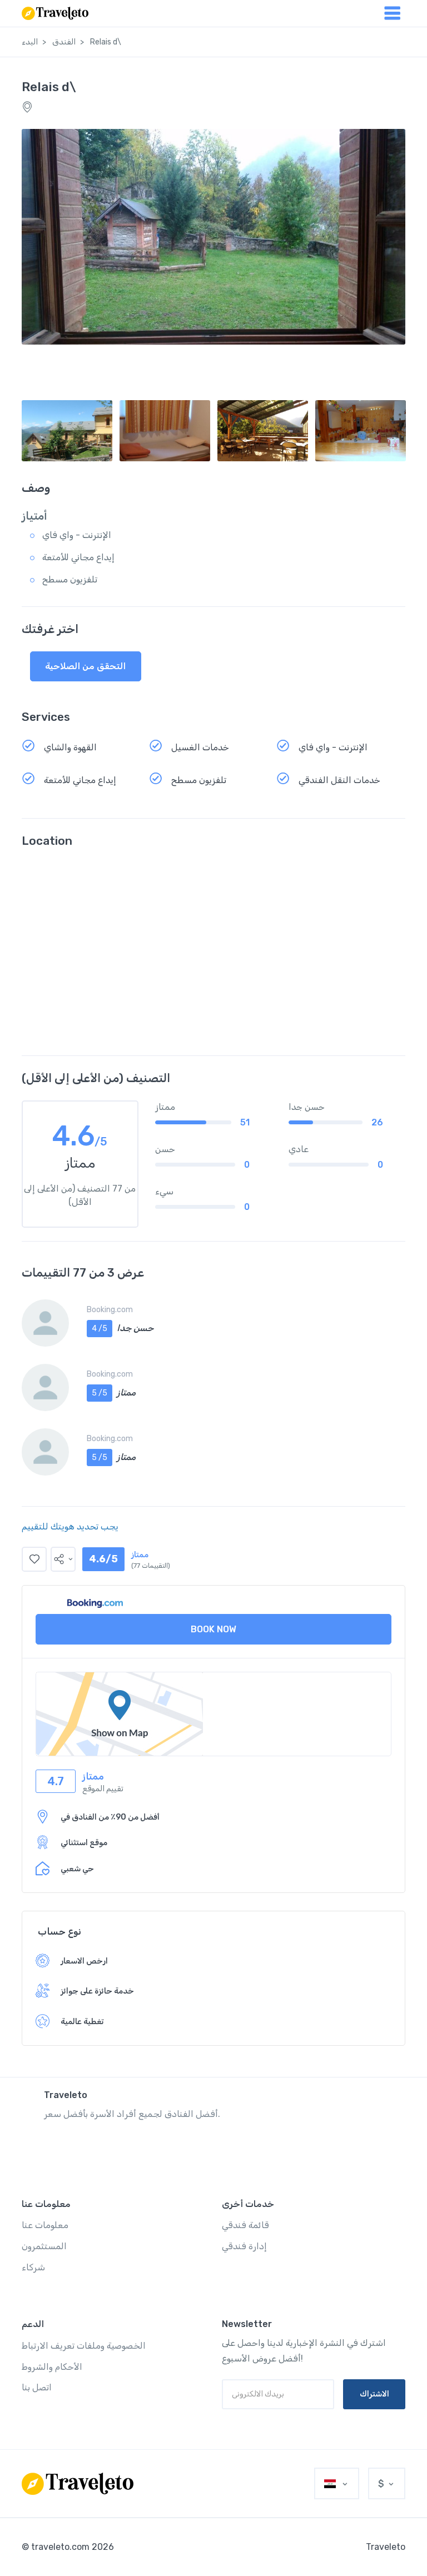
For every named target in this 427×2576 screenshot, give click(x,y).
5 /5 (100, 1393)
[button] (63, 1559)
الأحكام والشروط (52, 2367)
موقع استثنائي (84, 1843)
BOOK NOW (213, 1629)
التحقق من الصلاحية (85, 666)
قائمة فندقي (245, 2225)
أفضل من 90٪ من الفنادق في (110, 1817)
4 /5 (100, 1329)
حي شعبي (77, 1869)
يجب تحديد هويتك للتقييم (70, 1526)
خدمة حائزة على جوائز (97, 1991)
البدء (30, 42)
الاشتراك (374, 2394)
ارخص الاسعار (84, 1961)
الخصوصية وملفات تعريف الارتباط (84, 2346)
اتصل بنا (37, 2387)
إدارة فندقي (244, 2246)
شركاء (33, 2267)
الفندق (64, 42)
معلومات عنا (45, 2225)
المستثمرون (44, 2246)
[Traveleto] (78, 2484)
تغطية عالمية (82, 2022)
